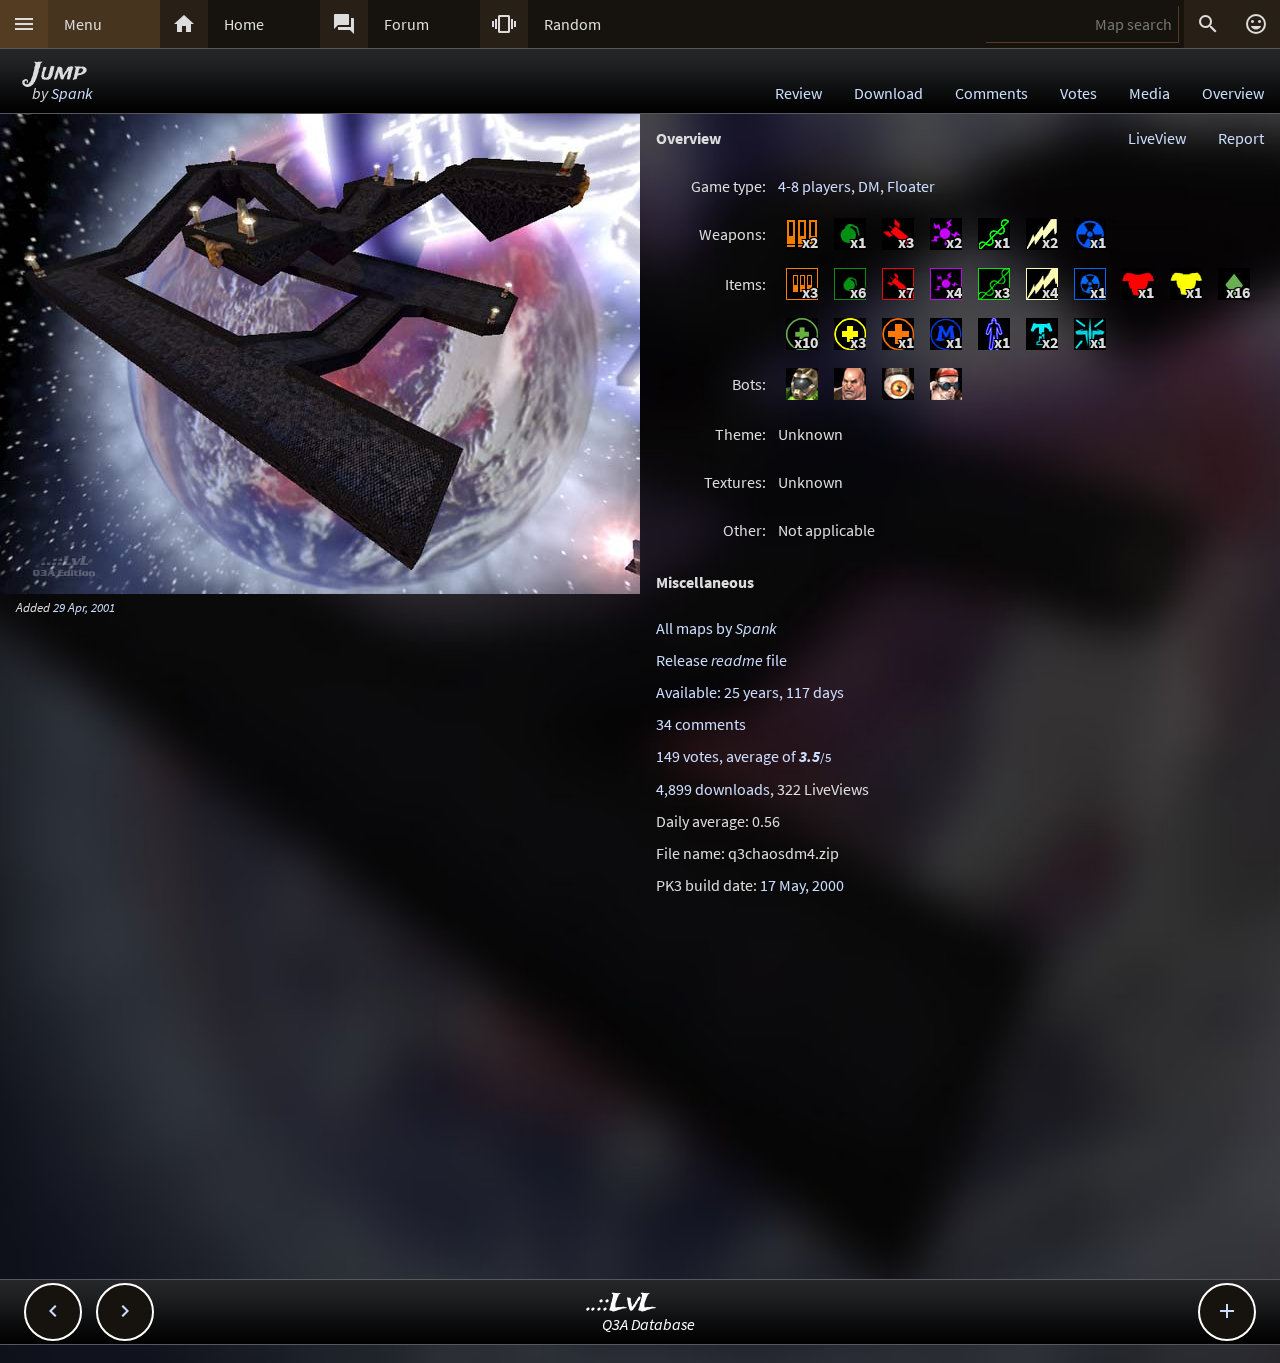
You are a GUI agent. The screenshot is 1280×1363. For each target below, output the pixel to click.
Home (244, 24)
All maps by (716, 628)
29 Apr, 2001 (84, 607)
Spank (72, 93)
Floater (911, 186)
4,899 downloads (713, 789)
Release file (721, 660)
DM (869, 186)
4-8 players (814, 186)
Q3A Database (648, 1324)
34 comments (701, 724)
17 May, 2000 (802, 885)
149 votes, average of (743, 756)
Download (888, 93)
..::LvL (621, 1303)
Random (572, 24)
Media (1149, 93)
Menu (83, 24)
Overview (1233, 93)
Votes (1078, 93)
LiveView (1157, 138)
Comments (991, 93)
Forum (406, 24)
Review (798, 93)
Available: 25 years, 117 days (750, 692)
